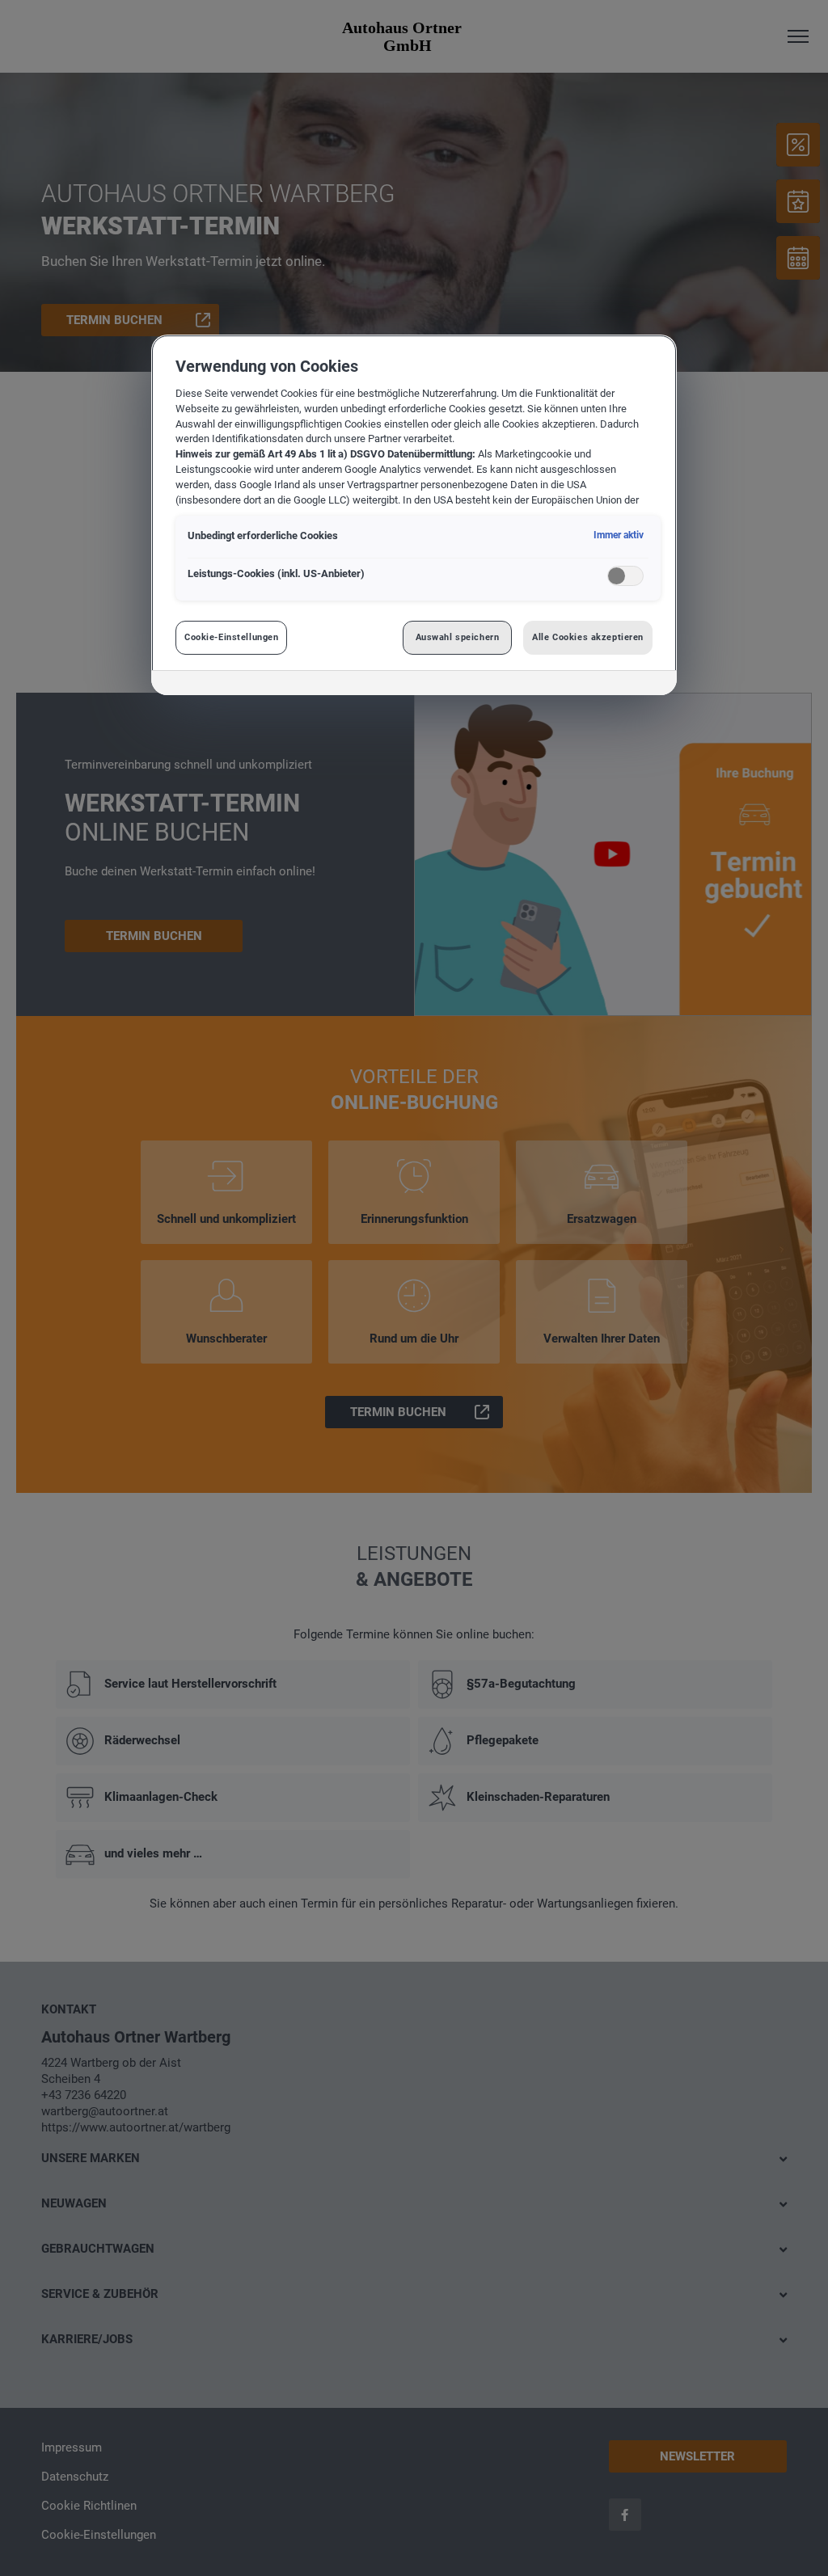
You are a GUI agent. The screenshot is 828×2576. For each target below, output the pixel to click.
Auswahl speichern (458, 637)
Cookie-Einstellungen (231, 637)
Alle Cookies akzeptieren (588, 637)
